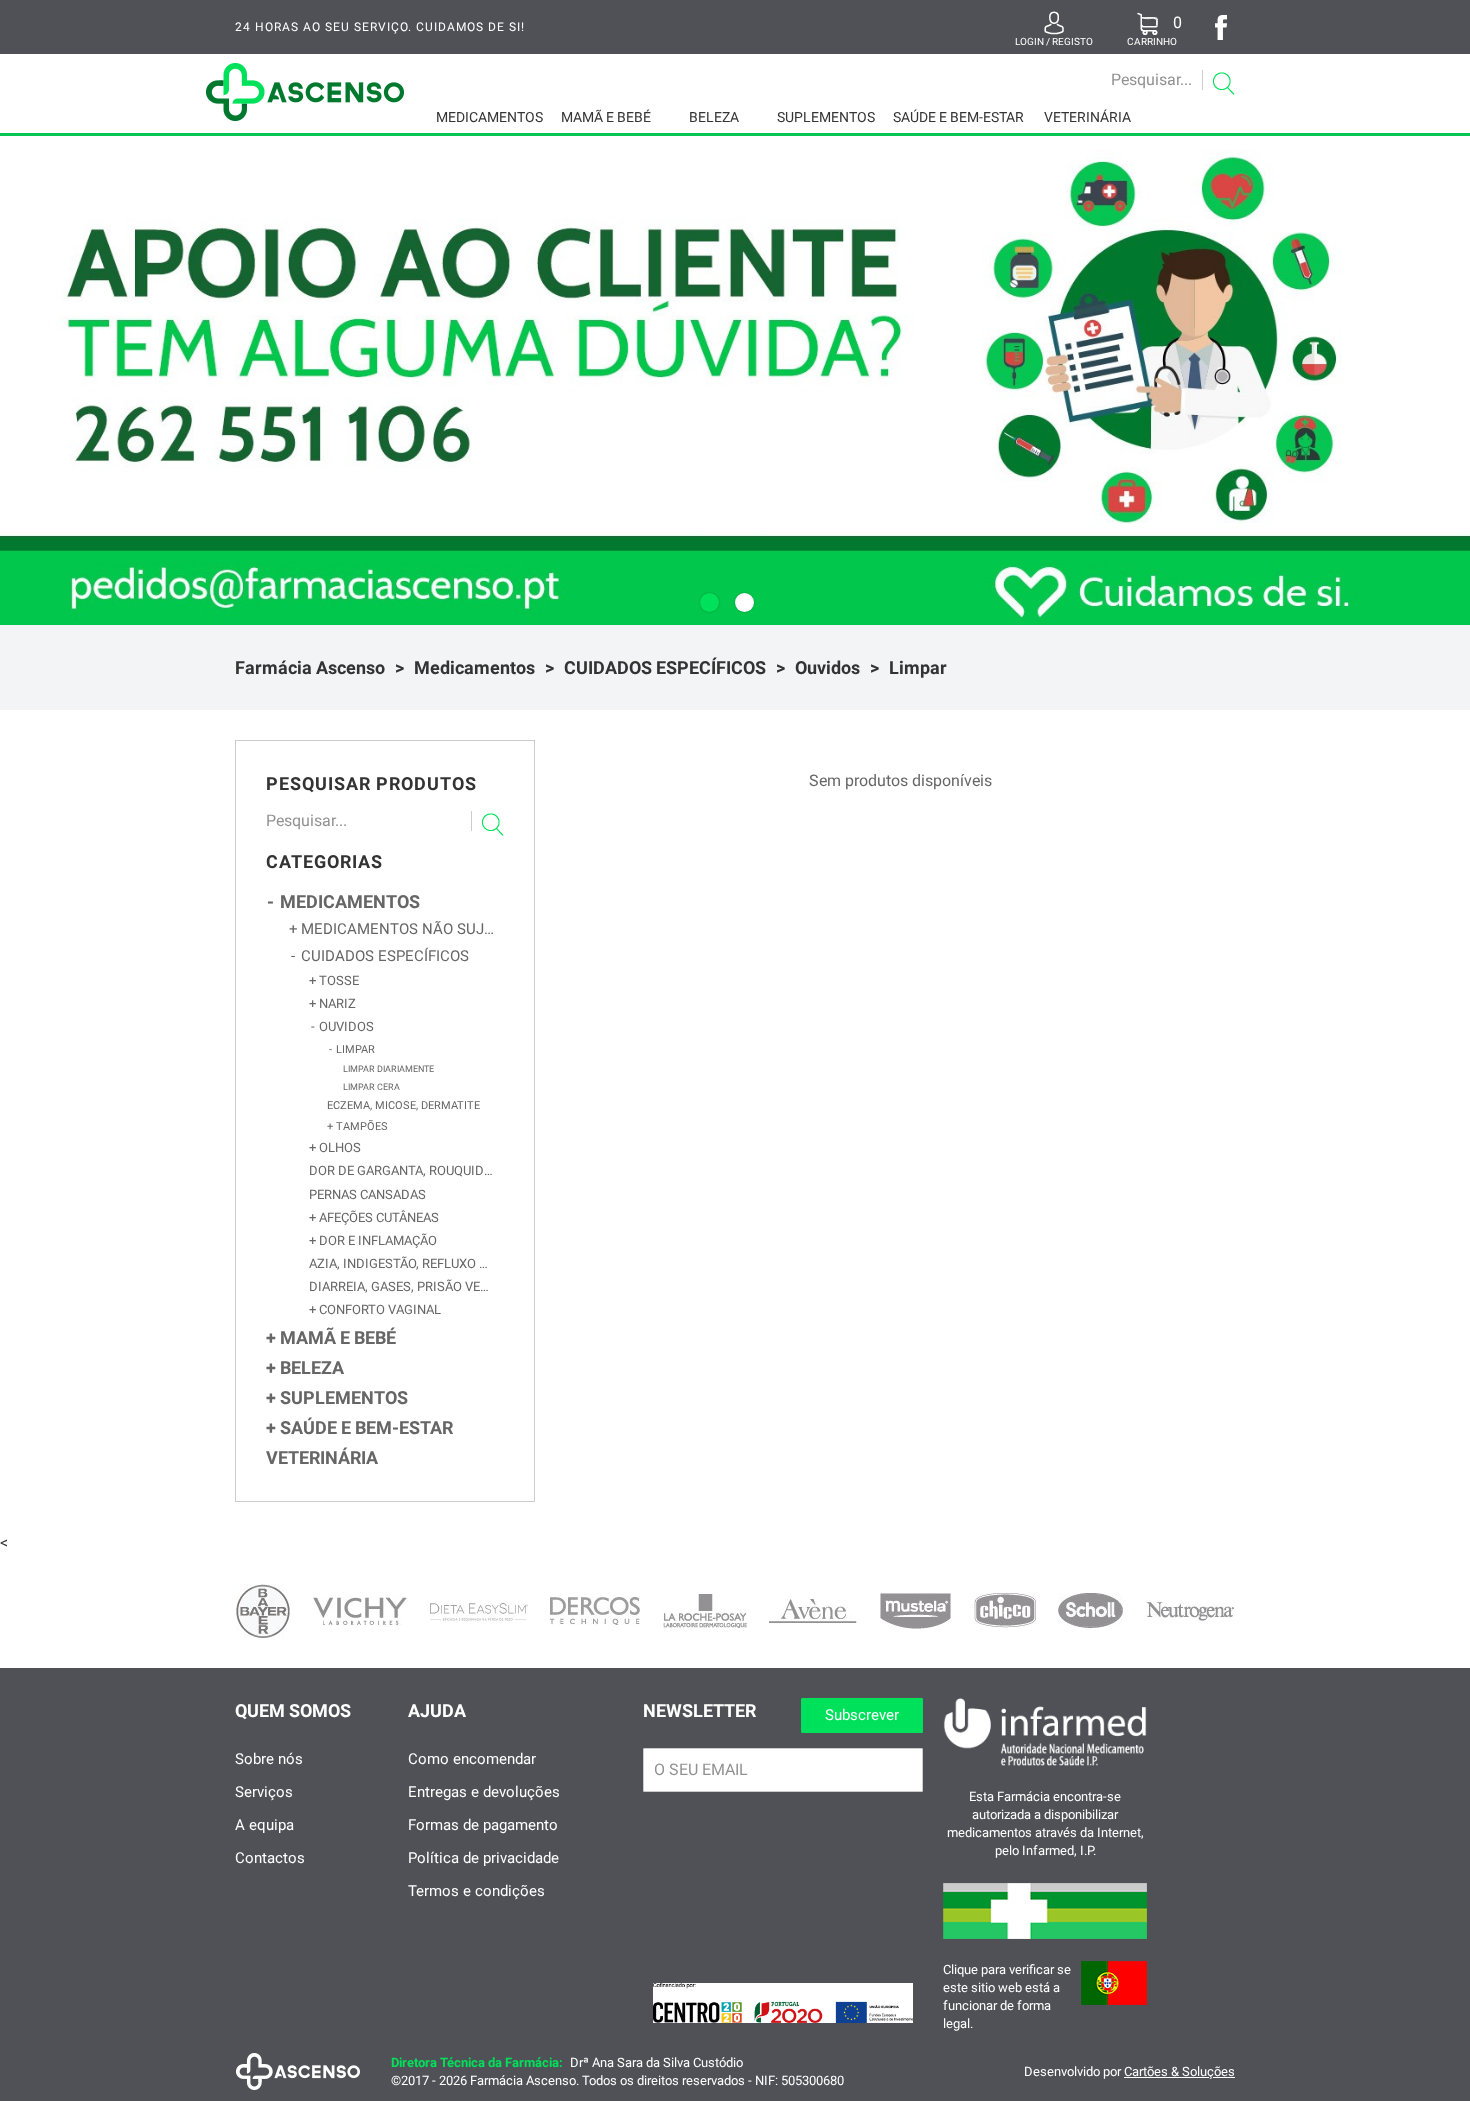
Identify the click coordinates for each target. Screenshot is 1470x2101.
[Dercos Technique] (595, 1611)
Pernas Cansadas (367, 1194)
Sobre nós (269, 1759)
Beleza (714, 117)
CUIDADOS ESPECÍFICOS (665, 667)
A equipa (264, 1825)
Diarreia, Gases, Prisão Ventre (401, 1286)
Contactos (270, 1858)
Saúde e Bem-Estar (958, 117)
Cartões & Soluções (1179, 2071)
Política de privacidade (483, 1858)
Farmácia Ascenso (310, 667)
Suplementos (826, 117)
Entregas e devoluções (484, 1792)
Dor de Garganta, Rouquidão (401, 1170)
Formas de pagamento (483, 1825)
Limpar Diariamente (388, 1068)
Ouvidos (827, 667)
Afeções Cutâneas (377, 1217)
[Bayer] (263, 1611)
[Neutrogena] (1190, 1611)
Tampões (360, 1126)
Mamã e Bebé (606, 117)
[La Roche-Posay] (705, 1611)
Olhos (338, 1147)
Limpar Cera (371, 1086)
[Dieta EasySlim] (479, 1612)
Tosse (337, 980)
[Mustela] (915, 1611)
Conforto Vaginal (378, 1309)
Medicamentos (489, 117)
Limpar (918, 667)
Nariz (336, 1003)
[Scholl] (1090, 1610)
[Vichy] (360, 1611)
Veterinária (1087, 117)
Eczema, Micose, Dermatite (403, 1105)
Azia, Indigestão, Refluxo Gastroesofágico (401, 1263)
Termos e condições (476, 1891)
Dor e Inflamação (376, 1240)
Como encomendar (472, 1759)
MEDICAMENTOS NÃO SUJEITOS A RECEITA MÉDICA (398, 929)
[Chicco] (1005, 1610)
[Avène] (813, 1611)
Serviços (264, 1792)
